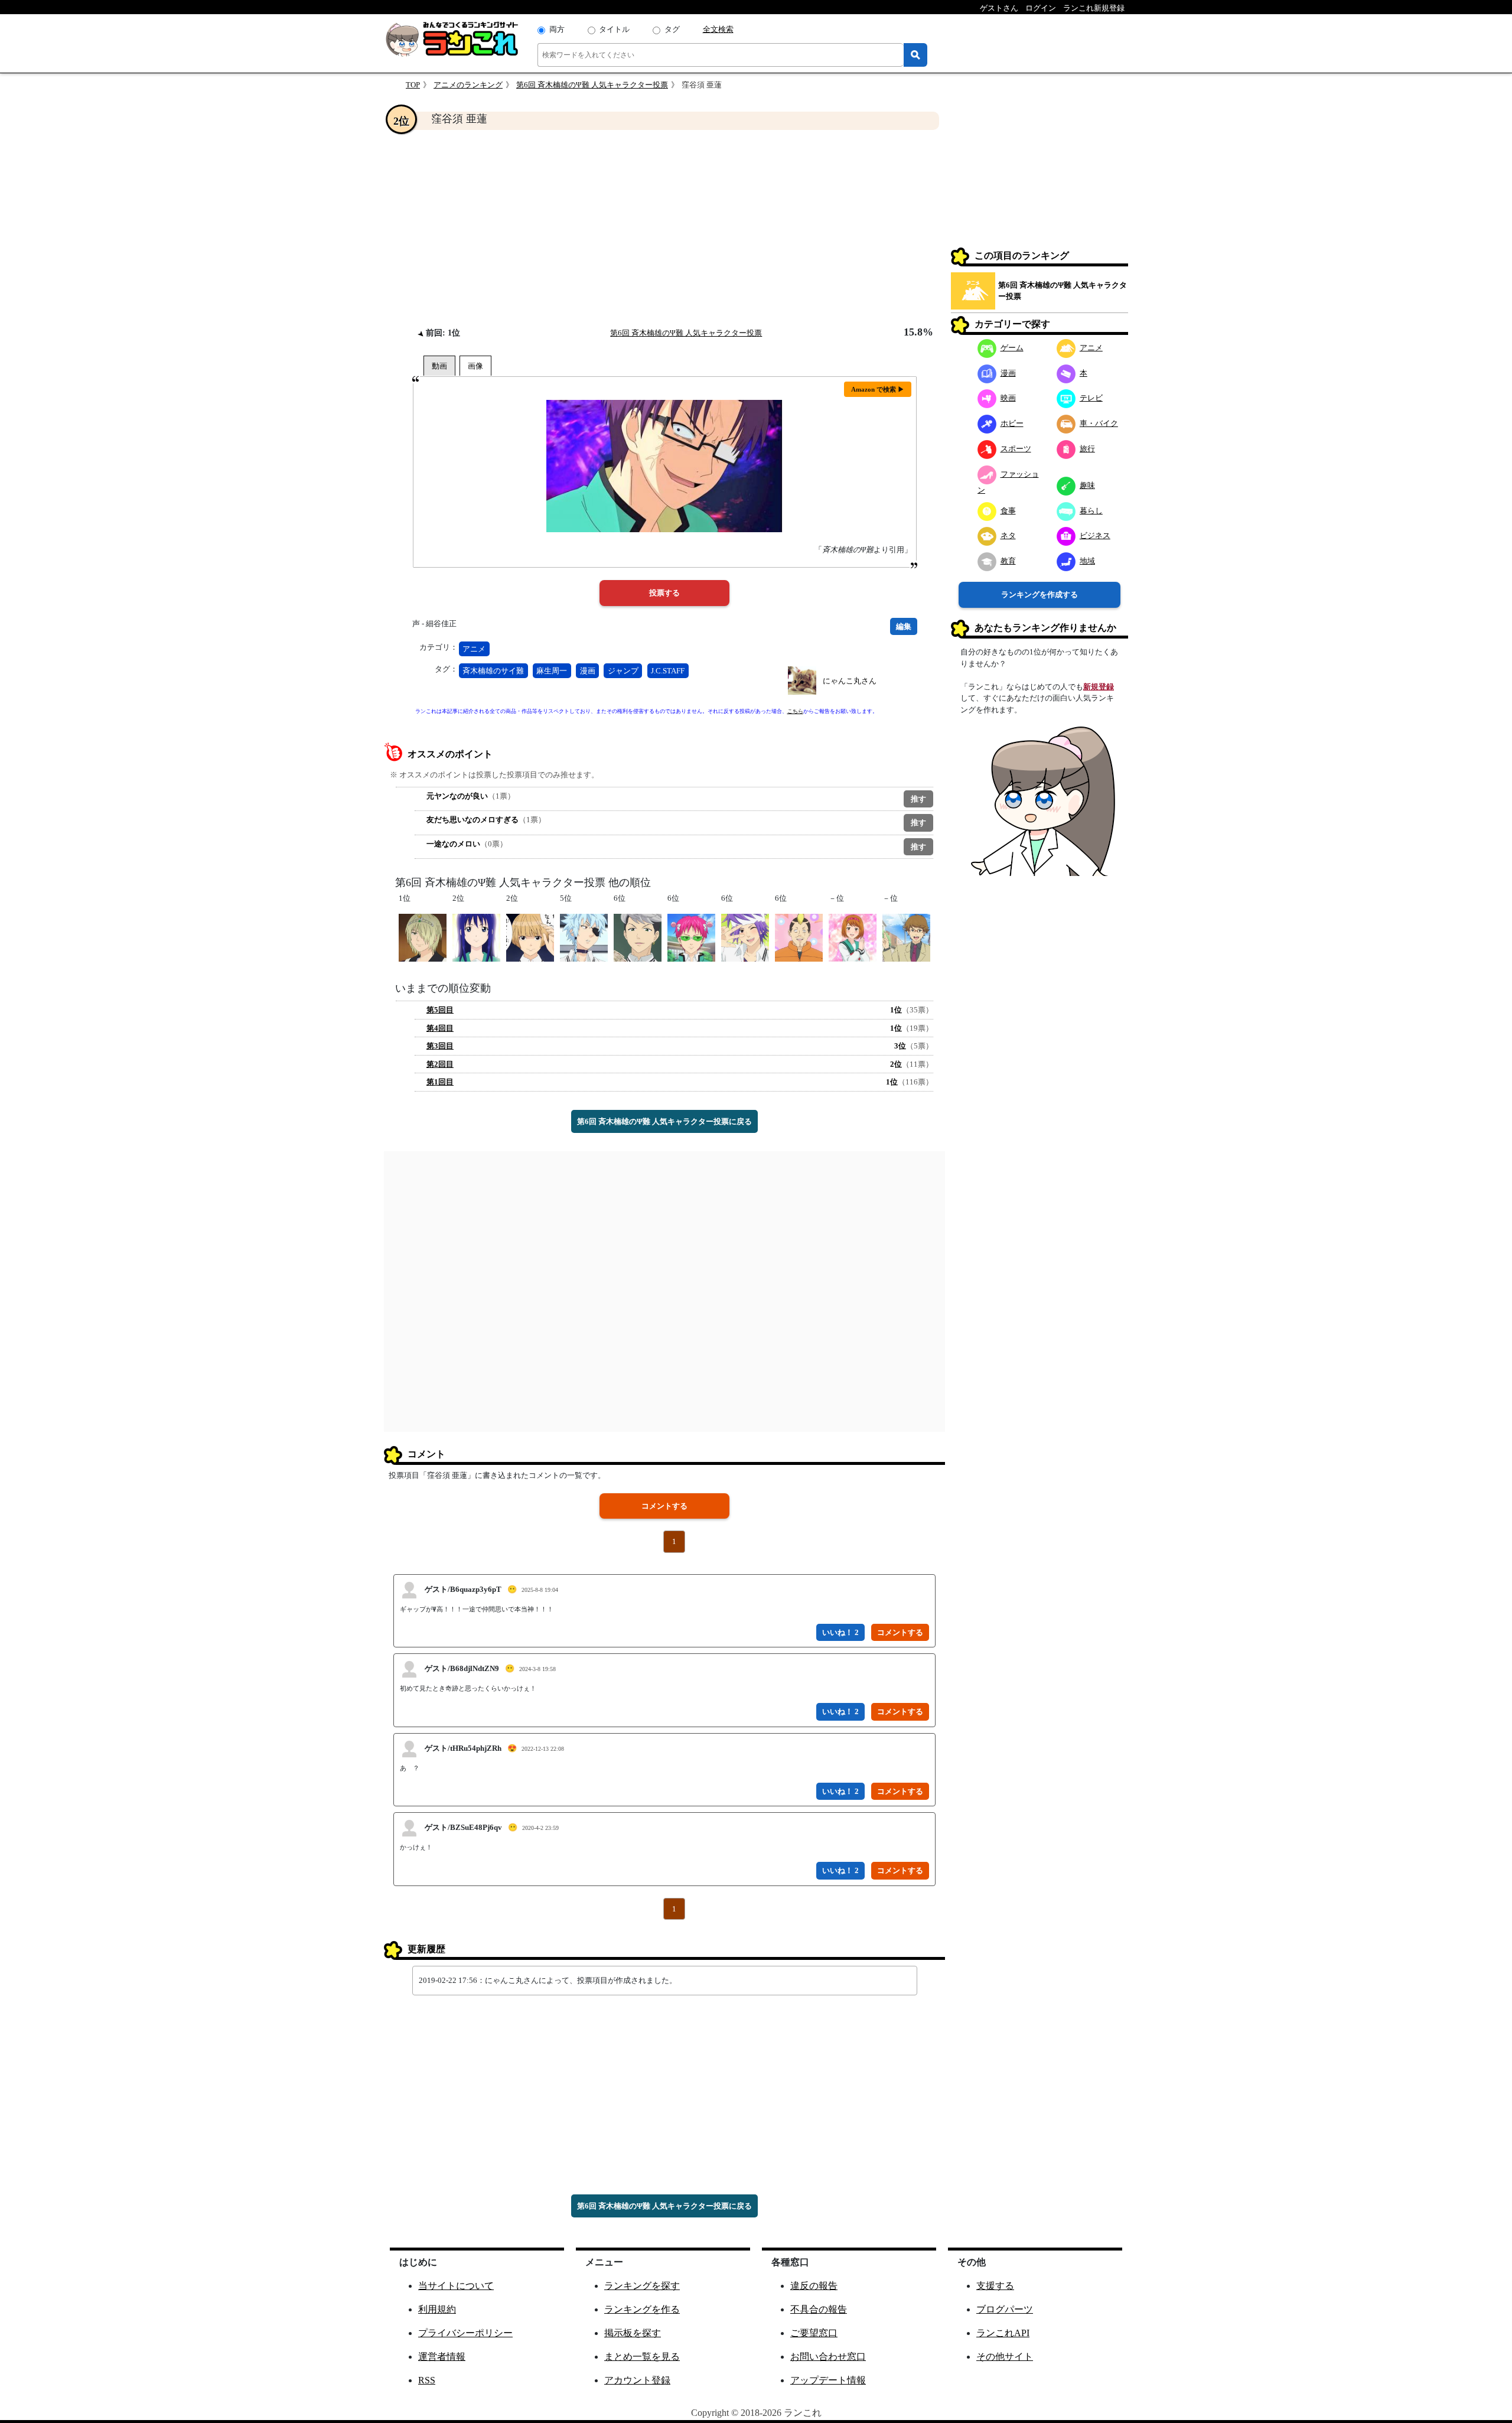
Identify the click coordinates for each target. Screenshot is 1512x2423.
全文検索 (718, 29)
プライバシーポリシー (465, 2333)
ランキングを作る (642, 2309)
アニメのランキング (468, 85)
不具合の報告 (819, 2309)
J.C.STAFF (668, 671)
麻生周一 (552, 671)
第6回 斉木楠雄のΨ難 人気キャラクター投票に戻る (664, 1121)
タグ (672, 29)
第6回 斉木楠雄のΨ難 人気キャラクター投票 (592, 85)
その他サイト (1005, 2357)
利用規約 (437, 2309)
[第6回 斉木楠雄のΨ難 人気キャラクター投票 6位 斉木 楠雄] (691, 937)
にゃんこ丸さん (850, 681)
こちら (795, 711)
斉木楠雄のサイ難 (493, 671)
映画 (1008, 398)
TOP (413, 85)
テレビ (1091, 398)
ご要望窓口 (814, 2333)
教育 (1008, 561)
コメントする (664, 1506)
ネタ (1008, 535)
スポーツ (1016, 449)
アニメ (474, 649)
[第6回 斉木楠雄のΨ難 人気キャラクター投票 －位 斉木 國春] (906, 937)
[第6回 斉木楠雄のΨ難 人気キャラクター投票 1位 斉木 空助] (423, 937)
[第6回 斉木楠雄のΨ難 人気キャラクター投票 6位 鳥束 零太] (745, 937)
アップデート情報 (828, 2380)
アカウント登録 (637, 2380)
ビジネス (1095, 535)
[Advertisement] (664, 228)
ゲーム (1012, 348)
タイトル (614, 29)
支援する (995, 2286)
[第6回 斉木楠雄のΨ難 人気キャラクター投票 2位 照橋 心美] (476, 937)
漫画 (588, 671)
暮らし (1091, 511)
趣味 (1087, 485)
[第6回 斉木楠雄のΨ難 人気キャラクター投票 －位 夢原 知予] (853, 937)
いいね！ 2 (840, 1632)
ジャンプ (623, 671)
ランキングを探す (642, 2286)
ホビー (1012, 423)
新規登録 (1099, 687)
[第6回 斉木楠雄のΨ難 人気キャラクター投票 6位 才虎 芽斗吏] (638, 937)
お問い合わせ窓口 (828, 2357)
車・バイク (1099, 423)
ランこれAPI (1003, 2333)
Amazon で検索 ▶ (878, 389)
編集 (904, 626)
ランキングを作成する (1039, 595)
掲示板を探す (633, 2333)
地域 (1087, 561)
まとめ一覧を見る (642, 2357)
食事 (1008, 511)
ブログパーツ (1005, 2309)
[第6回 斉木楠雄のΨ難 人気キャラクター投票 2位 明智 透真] (530, 937)
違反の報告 (814, 2286)
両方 (557, 29)
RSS (427, 2380)
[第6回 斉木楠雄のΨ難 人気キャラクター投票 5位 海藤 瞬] (584, 937)
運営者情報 (442, 2357)
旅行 (1087, 449)
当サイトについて (456, 2286)
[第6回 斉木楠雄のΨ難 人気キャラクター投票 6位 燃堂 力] (799, 937)
